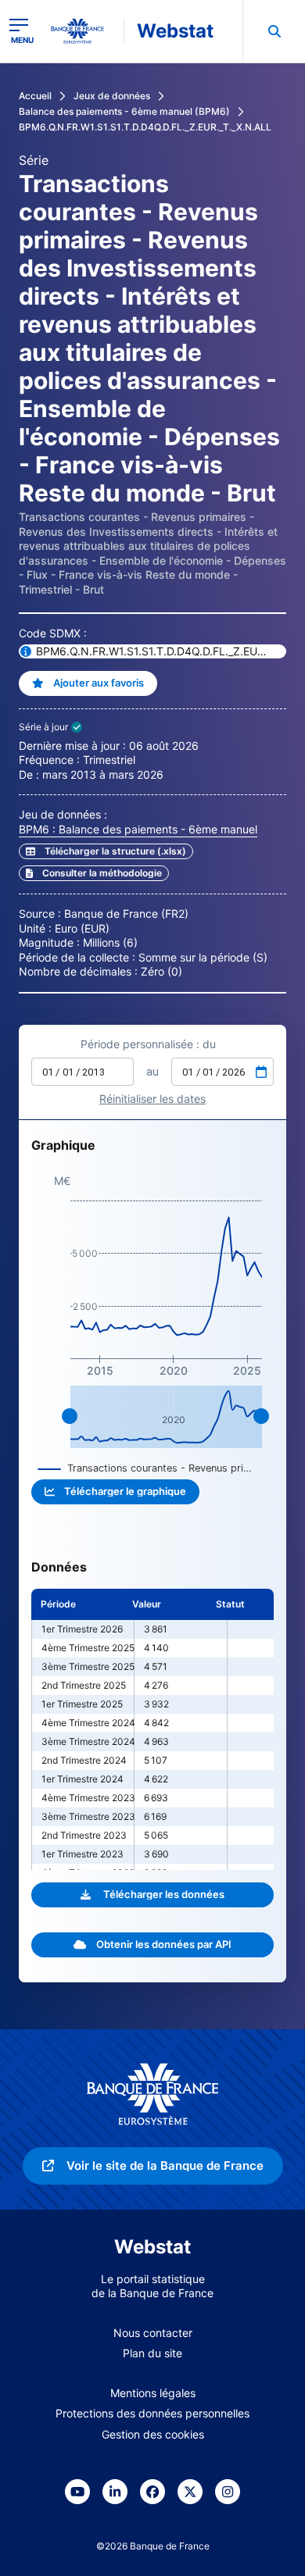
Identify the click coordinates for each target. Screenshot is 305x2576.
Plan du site (152, 2353)
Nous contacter (153, 2333)
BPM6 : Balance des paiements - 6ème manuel (138, 829)
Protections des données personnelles (152, 2413)
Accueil (35, 96)
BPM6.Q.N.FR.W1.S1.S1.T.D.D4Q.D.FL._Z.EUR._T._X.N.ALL (145, 127)
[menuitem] (274, 31)
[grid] (152, 1729)
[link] (94, 873)
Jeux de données (112, 96)
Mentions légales (153, 2393)
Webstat (175, 31)
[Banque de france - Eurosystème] (84, 31)
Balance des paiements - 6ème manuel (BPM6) (124, 111)
